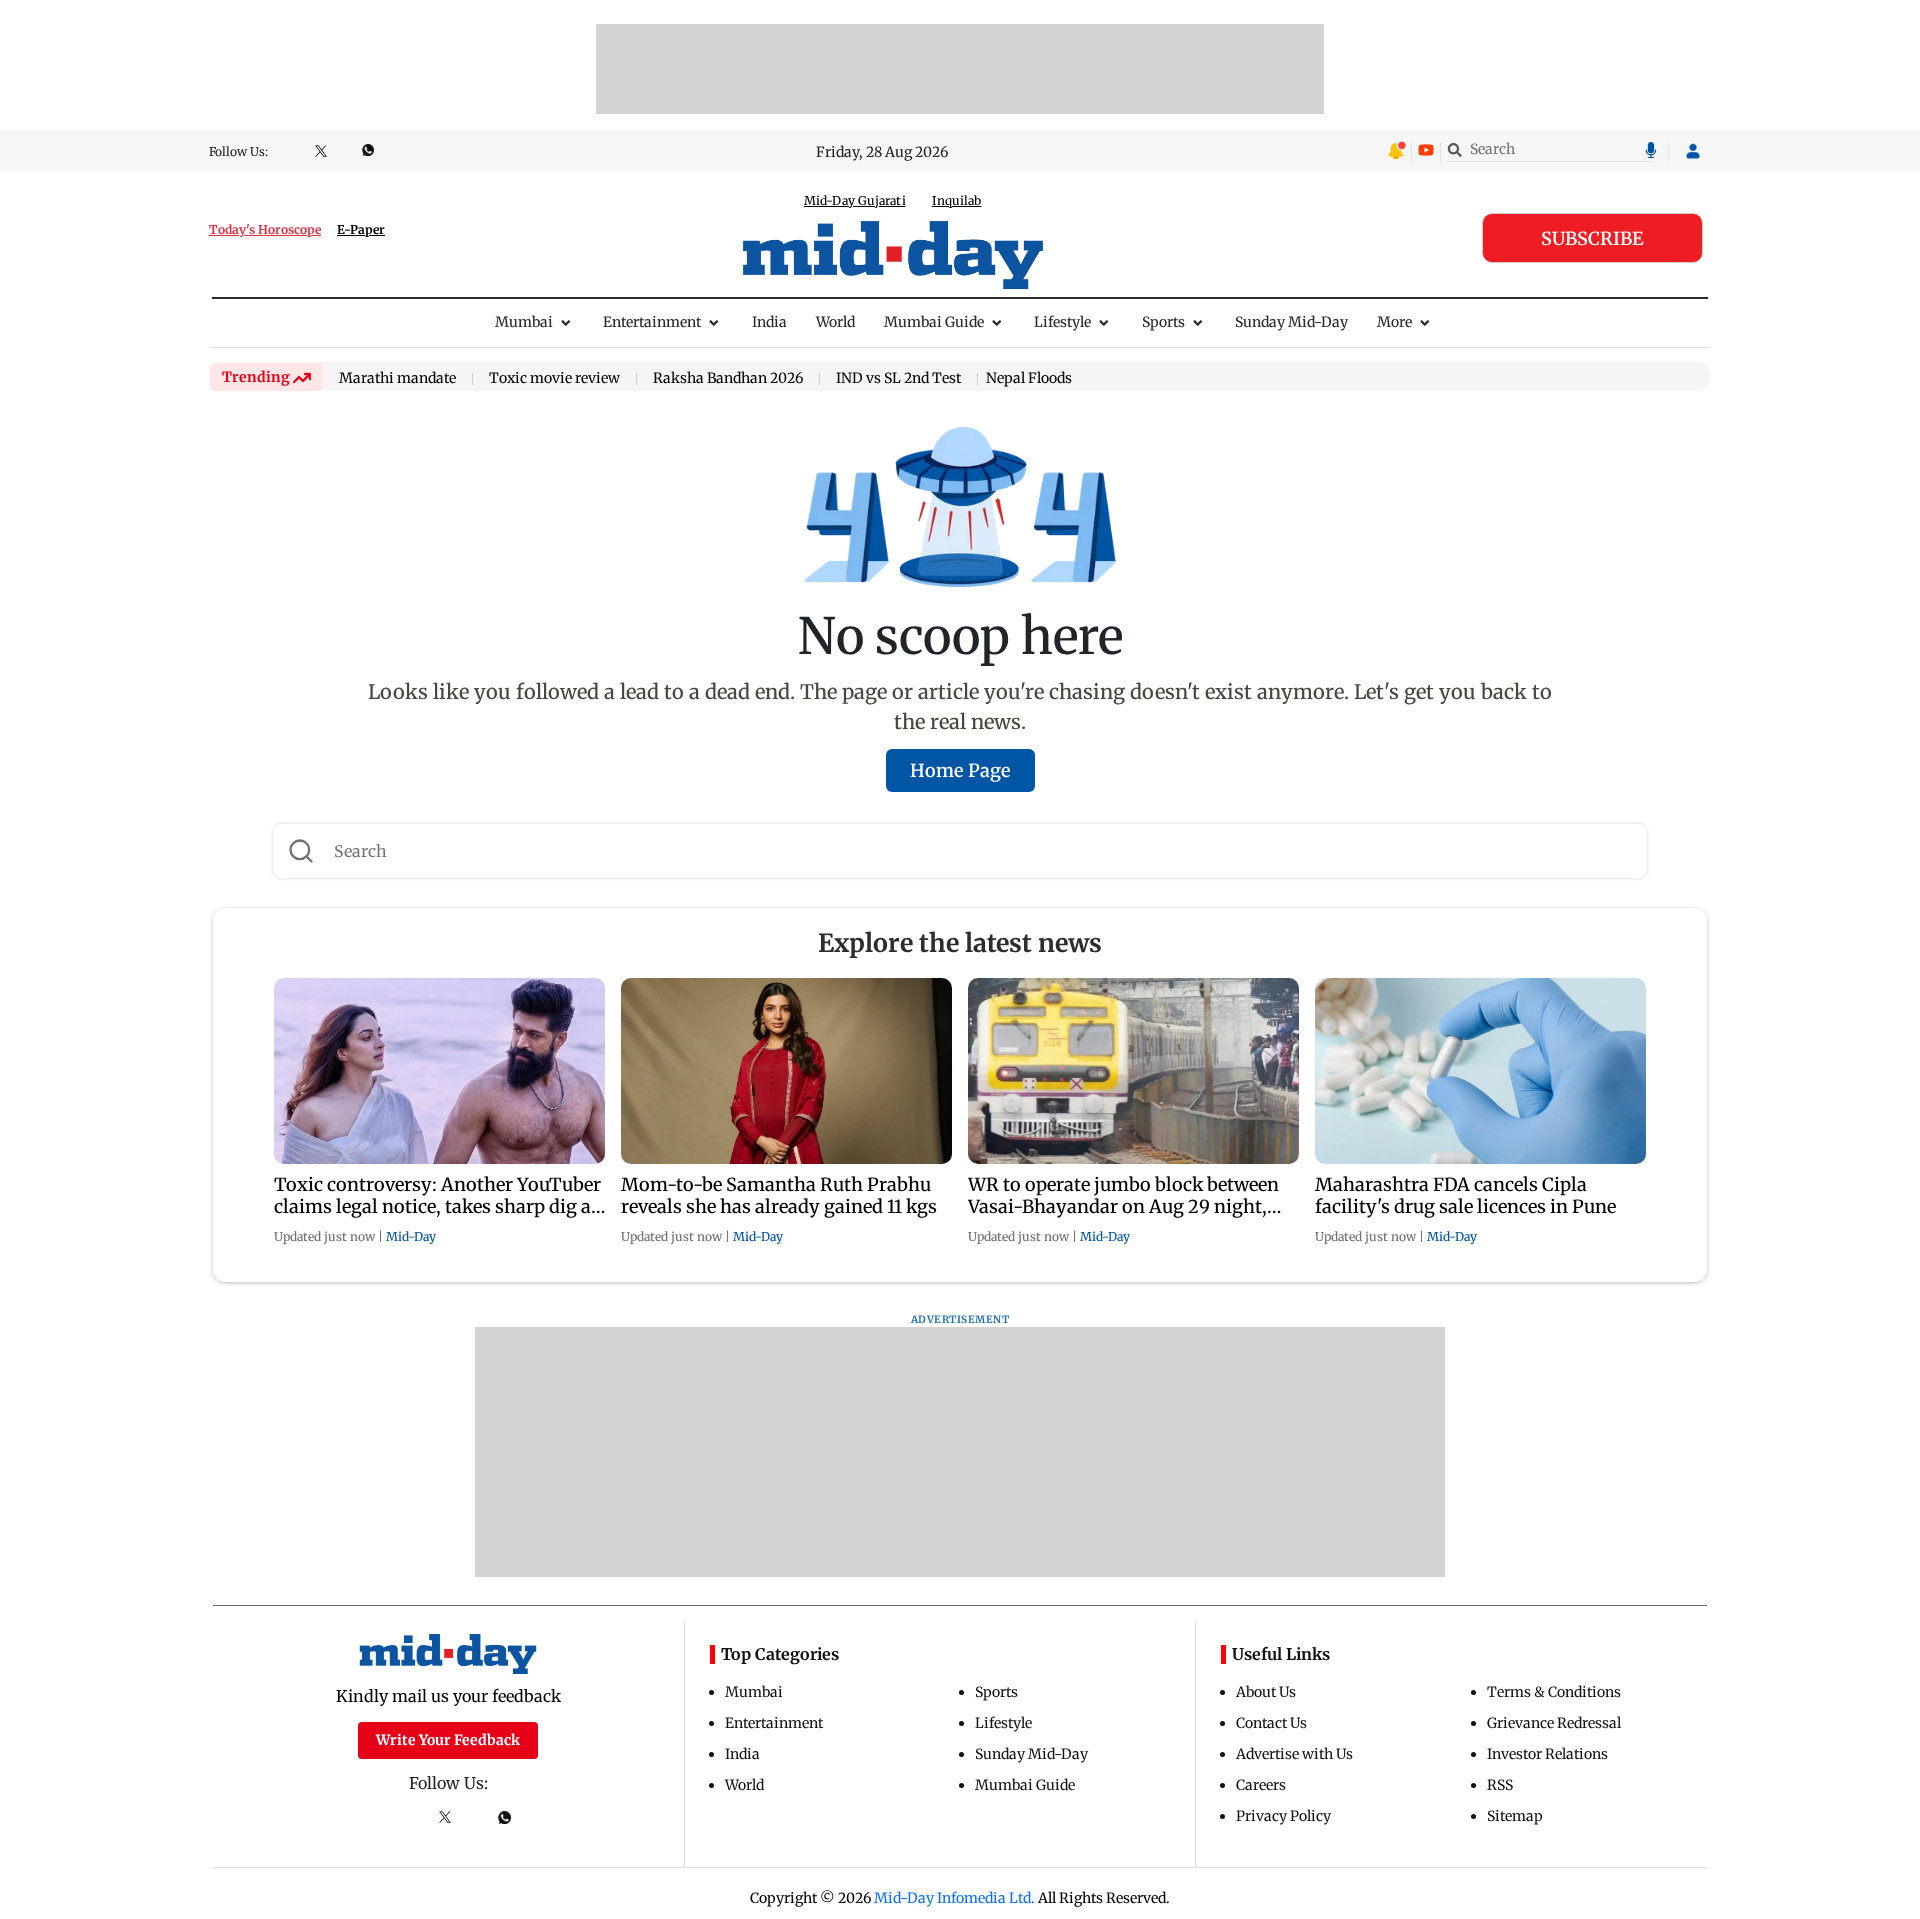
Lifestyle (1062, 322)
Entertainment (652, 322)
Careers (1261, 1785)
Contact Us (1271, 1723)
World (835, 322)
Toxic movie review (554, 379)
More (1394, 322)
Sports (1163, 322)
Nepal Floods (1029, 378)
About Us (1266, 1692)
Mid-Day (411, 1236)
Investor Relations (1547, 1754)
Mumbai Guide (934, 322)
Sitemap (1515, 1816)
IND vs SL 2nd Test (898, 379)
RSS (1500, 1785)
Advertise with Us (1294, 1754)
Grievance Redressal (1554, 1723)
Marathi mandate (397, 379)
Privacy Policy (1283, 1816)
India (769, 322)
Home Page (960, 770)
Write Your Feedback (448, 1740)
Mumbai (524, 322)
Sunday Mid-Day (1291, 322)
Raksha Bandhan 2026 (728, 379)
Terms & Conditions (1554, 1692)
